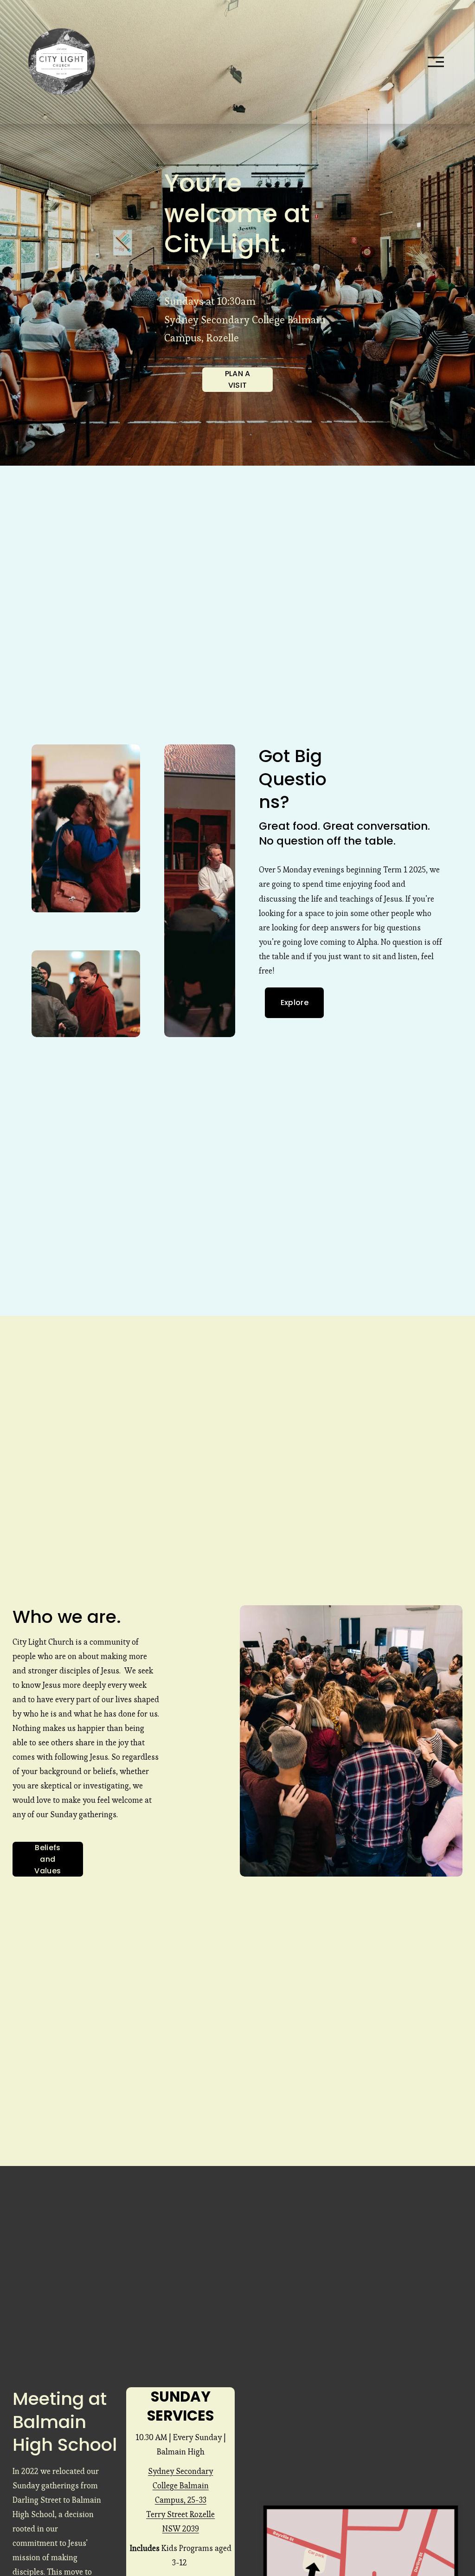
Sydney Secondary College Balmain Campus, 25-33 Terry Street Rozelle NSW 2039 (180, 2500)
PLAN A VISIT (238, 379)
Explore (295, 1003)
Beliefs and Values (48, 1859)
